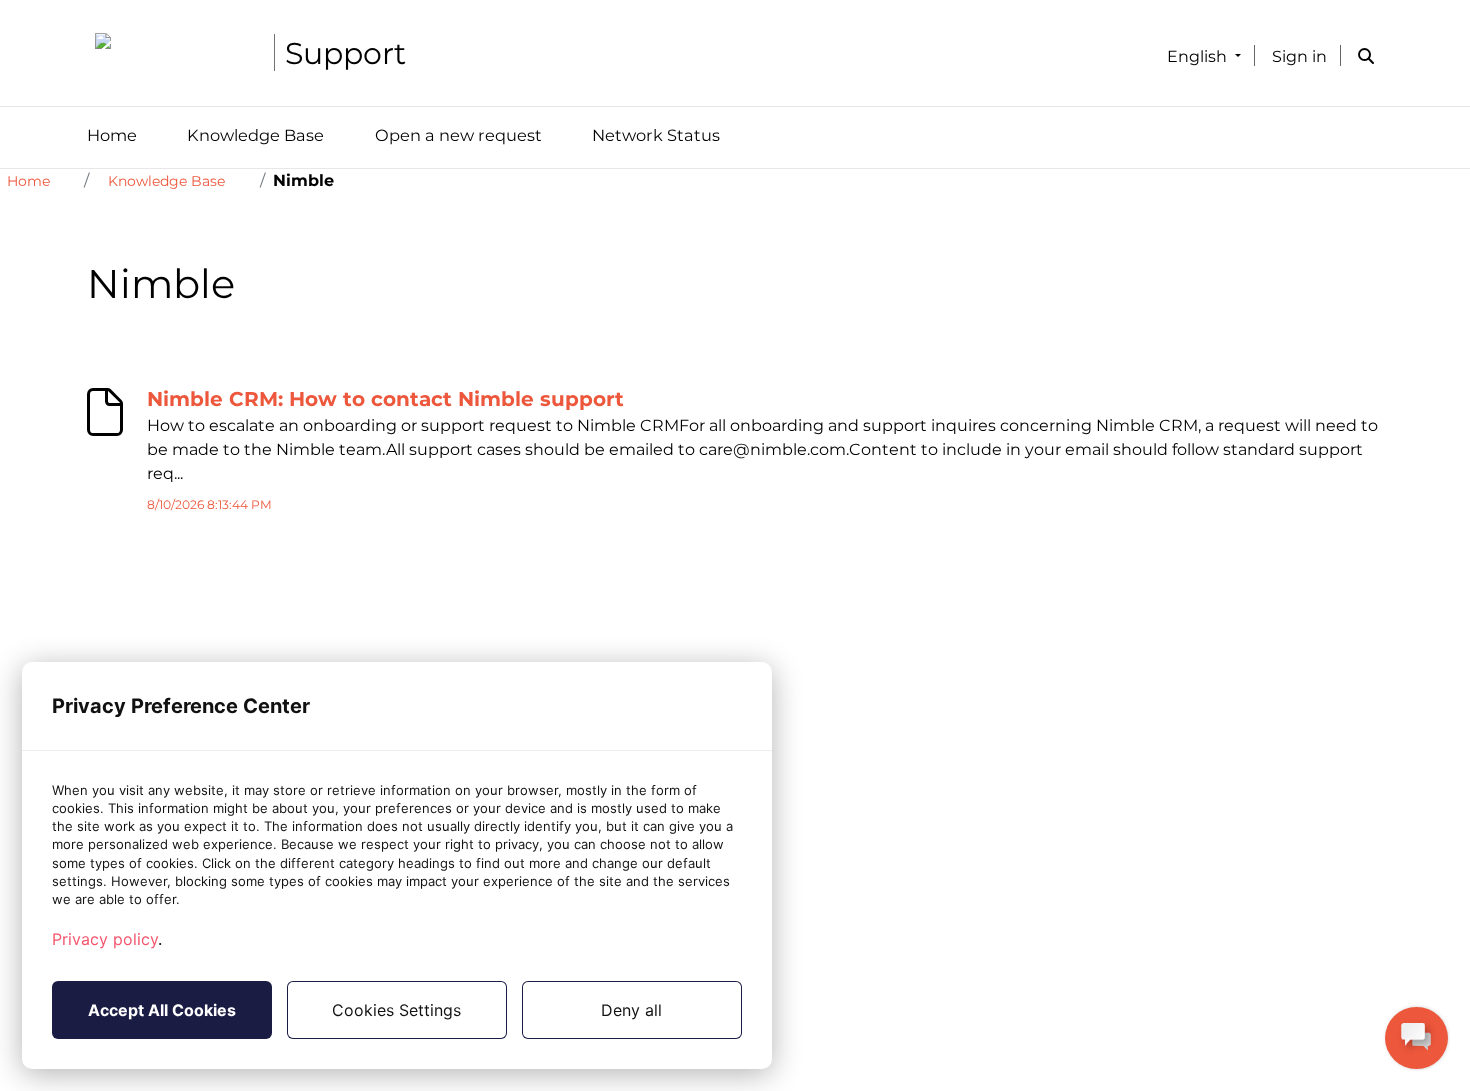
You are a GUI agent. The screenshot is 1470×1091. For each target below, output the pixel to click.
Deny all (631, 1010)
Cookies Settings (396, 1010)
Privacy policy (105, 939)
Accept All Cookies (162, 1010)
